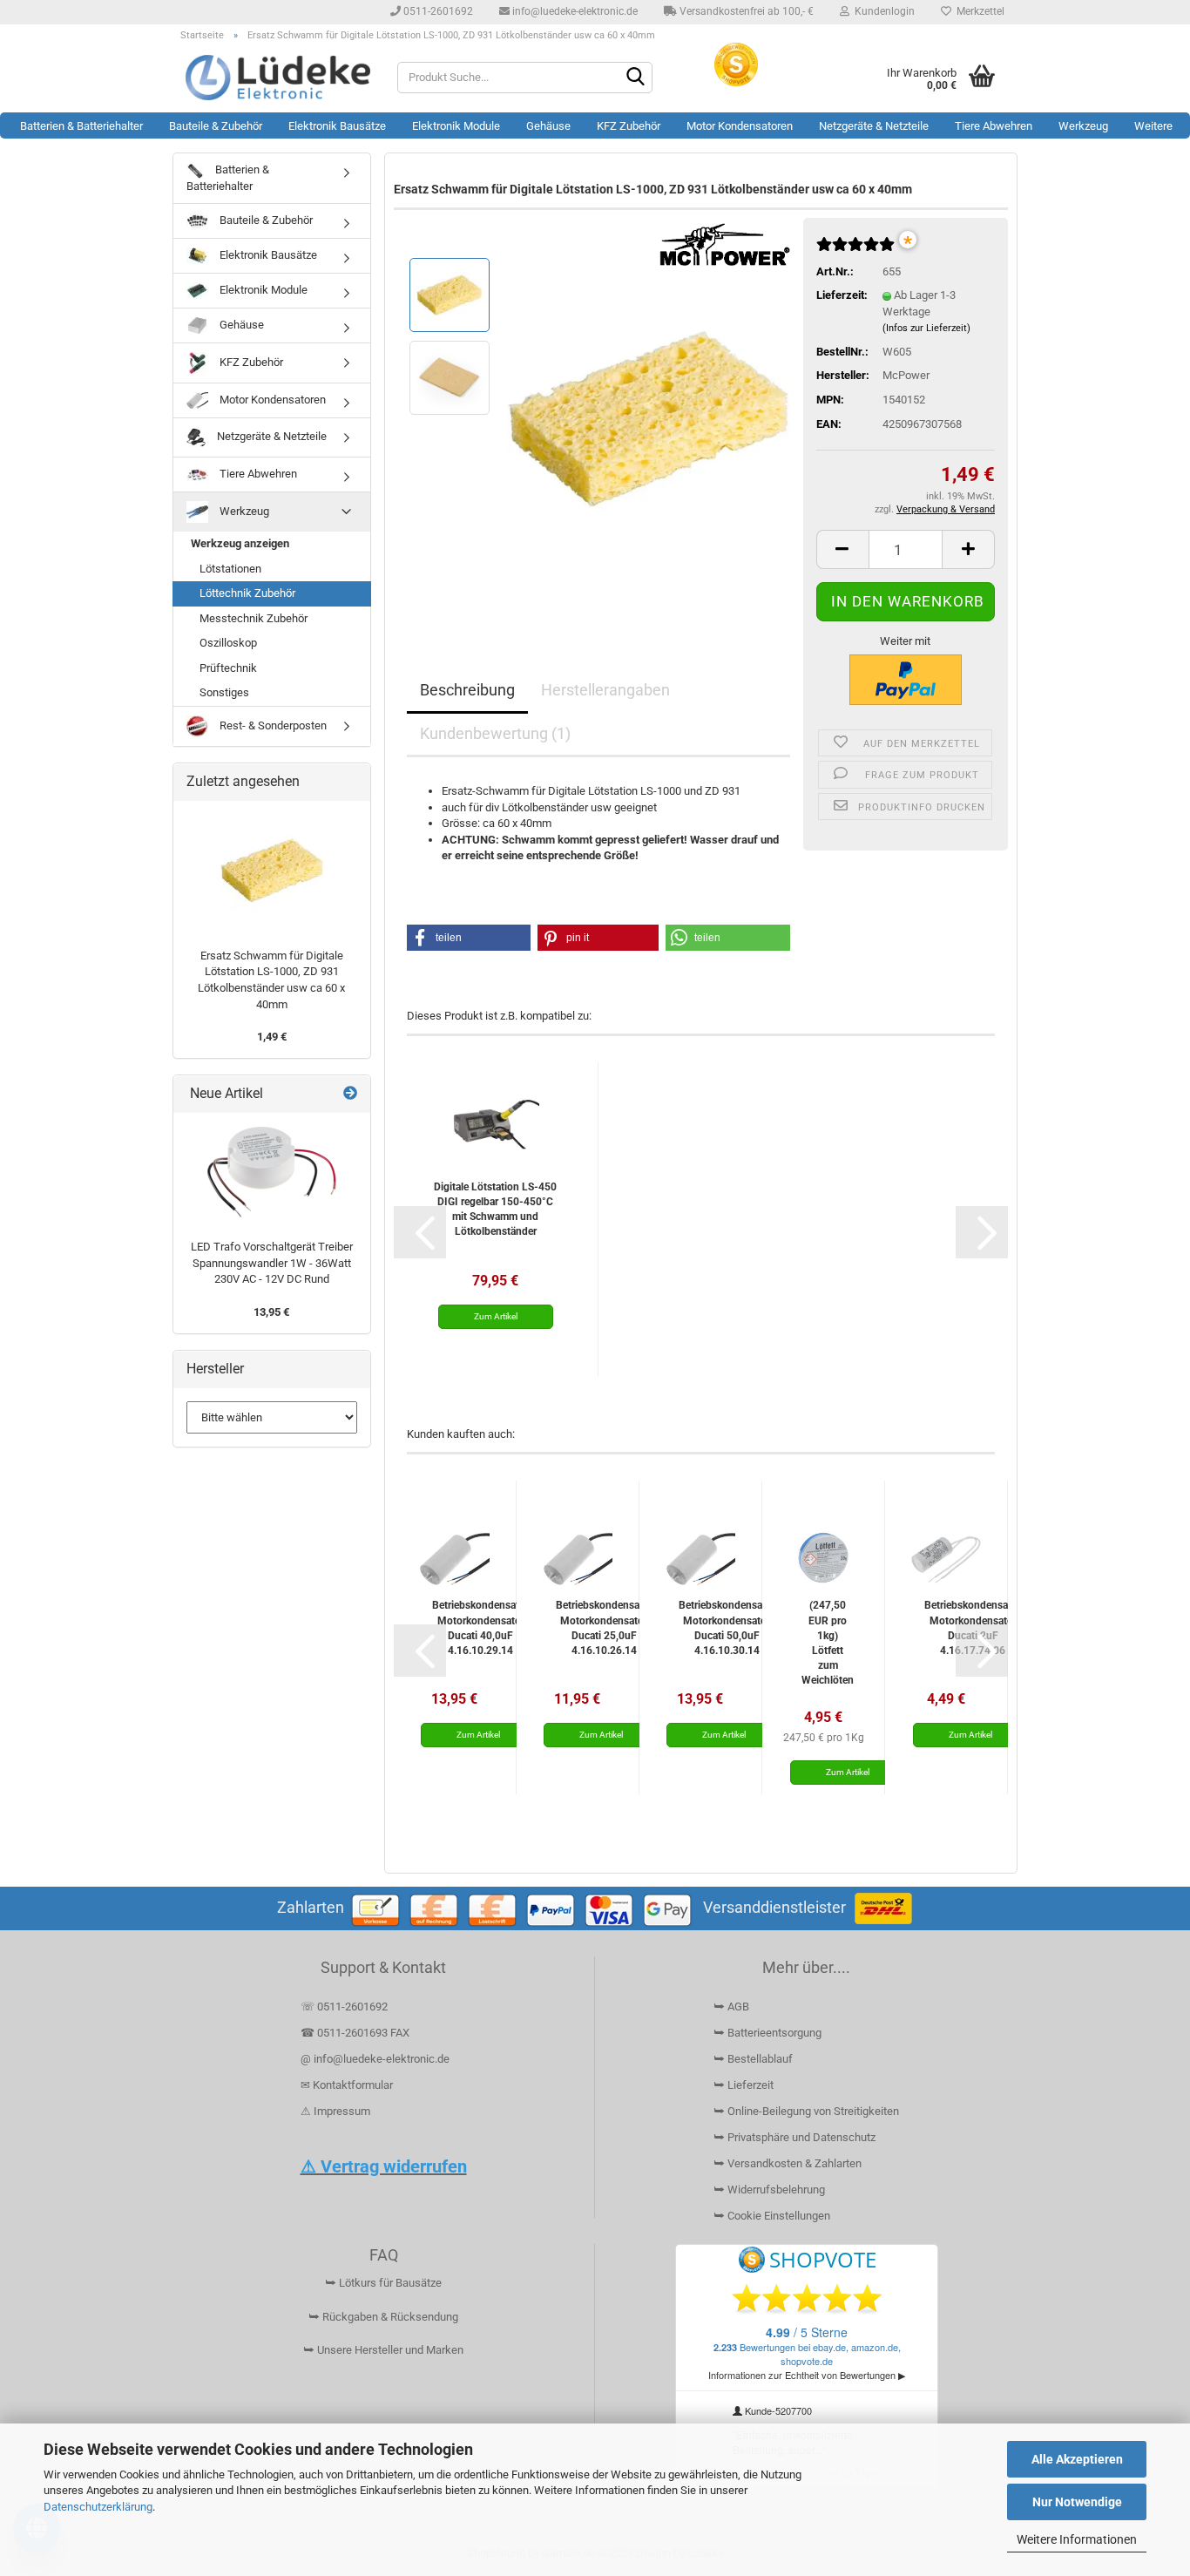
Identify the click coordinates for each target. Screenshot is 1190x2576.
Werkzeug (1083, 126)
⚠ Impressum (335, 2111)
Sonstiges (224, 692)
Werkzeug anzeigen (240, 543)
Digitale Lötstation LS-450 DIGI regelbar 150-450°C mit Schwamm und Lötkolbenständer (495, 1209)
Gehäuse (548, 126)
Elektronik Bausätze (337, 126)
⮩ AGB (731, 2007)
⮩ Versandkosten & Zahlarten (788, 2163)
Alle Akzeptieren (1077, 2459)
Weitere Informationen (1077, 2539)
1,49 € (272, 1037)
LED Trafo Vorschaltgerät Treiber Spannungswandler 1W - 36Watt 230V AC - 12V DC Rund (272, 1263)
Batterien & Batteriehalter (81, 126)
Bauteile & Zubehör (216, 126)
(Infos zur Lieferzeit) (926, 328)
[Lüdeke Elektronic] (278, 78)
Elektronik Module (456, 126)
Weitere (1153, 126)
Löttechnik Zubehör (247, 593)
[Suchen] (636, 78)
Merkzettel (978, 11)
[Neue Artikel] (350, 1094)
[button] (842, 549)
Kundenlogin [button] (882, 11)
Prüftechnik (228, 668)
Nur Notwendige (1077, 2502)
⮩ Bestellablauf (753, 2059)
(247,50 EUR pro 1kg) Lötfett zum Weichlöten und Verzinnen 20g (828, 1642)
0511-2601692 (437, 11)
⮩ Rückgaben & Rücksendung (383, 2317)
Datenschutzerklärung (98, 2507)
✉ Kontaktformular (347, 2085)
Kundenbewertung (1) (495, 733)
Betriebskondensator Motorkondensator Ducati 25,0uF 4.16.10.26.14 (604, 1627)
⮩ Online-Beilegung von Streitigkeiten (806, 2111)
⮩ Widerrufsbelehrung (769, 2190)
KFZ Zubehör (629, 126)
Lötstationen (230, 569)
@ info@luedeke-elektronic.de (375, 2059)
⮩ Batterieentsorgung (767, 2033)
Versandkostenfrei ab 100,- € (745, 11)
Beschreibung (467, 690)
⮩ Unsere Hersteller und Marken (383, 2350)
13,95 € (271, 1312)
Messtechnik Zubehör (254, 618)
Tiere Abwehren (994, 126)
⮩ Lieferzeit (744, 2085)
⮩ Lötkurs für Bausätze (383, 2283)
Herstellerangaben (605, 690)
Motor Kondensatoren (740, 126)
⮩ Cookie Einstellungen (772, 2216)
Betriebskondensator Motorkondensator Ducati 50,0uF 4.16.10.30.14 (727, 1627)
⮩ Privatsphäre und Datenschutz (794, 2137)
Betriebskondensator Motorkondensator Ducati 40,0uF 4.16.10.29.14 (480, 1627)
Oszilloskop (228, 643)
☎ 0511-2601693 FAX (356, 2033)
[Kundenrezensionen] (855, 251)
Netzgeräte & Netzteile (874, 126)
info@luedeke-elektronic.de (574, 11)
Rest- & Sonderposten (272, 725)
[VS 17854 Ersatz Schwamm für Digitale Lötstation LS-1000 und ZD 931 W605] (649, 418)
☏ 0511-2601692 (344, 2007)
